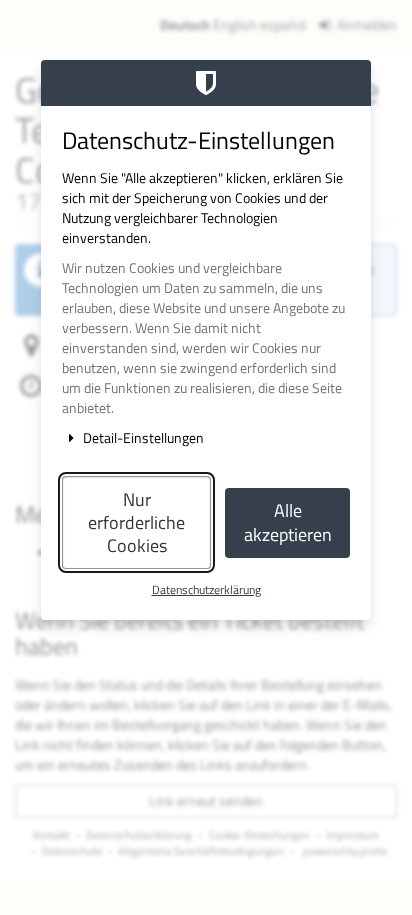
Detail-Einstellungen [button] (142, 438)
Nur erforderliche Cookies (136, 523)
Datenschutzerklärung (206, 590)
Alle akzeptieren (288, 522)
